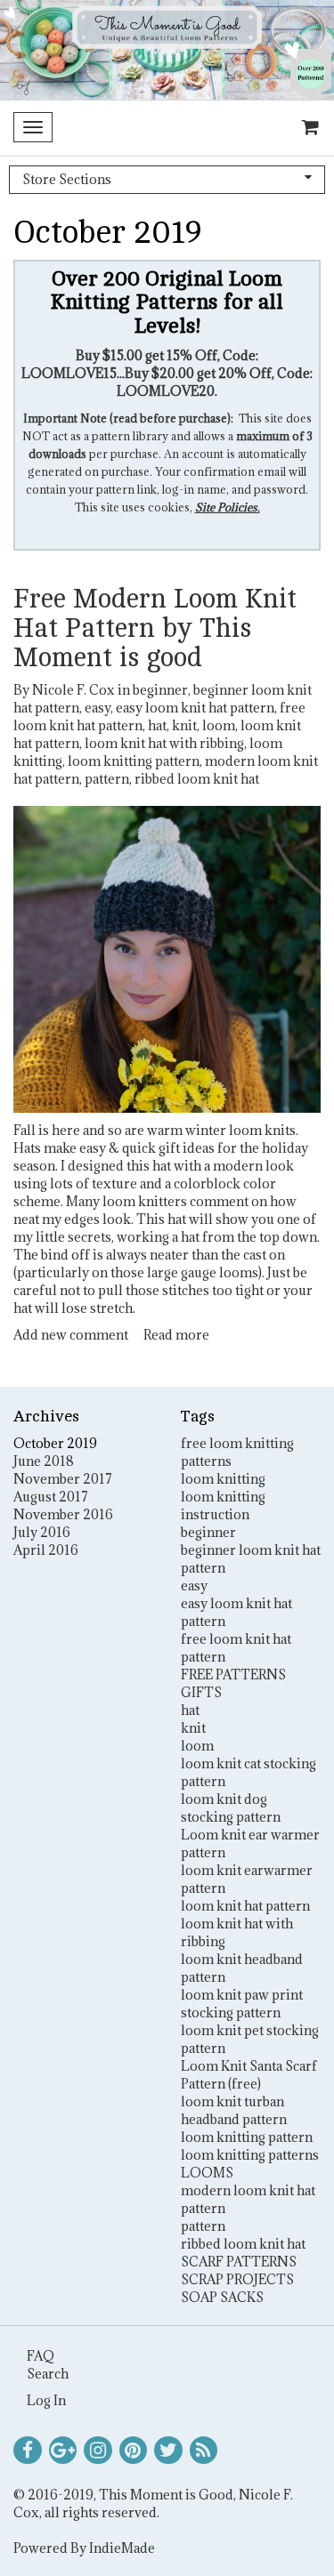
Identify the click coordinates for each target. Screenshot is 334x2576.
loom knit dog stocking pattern (231, 1808)
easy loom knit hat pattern (195, 708)
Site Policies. (228, 507)
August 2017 (51, 1497)
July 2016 (42, 1532)
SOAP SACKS (222, 2297)
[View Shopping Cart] (306, 128)
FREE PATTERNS (233, 1674)
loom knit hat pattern (245, 1906)
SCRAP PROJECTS (237, 2279)
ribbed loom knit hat (197, 779)
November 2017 (63, 1479)
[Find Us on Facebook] (28, 2451)
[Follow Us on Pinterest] (134, 2451)
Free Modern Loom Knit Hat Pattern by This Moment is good (155, 628)
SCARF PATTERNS (239, 2262)
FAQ (41, 2356)
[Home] (167, 50)
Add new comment (71, 1335)
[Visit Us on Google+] (63, 2451)
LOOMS (207, 2173)
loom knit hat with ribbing (164, 743)
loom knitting (223, 1479)
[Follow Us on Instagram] (98, 2451)
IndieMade (122, 2548)
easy (98, 708)
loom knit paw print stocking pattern (242, 2004)
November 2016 (63, 1514)
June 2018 (44, 1461)
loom (219, 725)
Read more (176, 1335)
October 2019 (55, 1443)
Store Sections (67, 179)
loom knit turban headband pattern (234, 2110)
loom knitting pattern (134, 761)
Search (48, 2374)
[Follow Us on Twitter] (168, 2451)
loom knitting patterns (250, 2155)
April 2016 (46, 1550)
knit (184, 725)
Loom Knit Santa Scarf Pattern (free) (249, 2075)
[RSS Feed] (204, 2451)
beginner (160, 690)
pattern (107, 779)
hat (157, 725)
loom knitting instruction (223, 1505)
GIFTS (201, 1692)
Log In (46, 2400)
